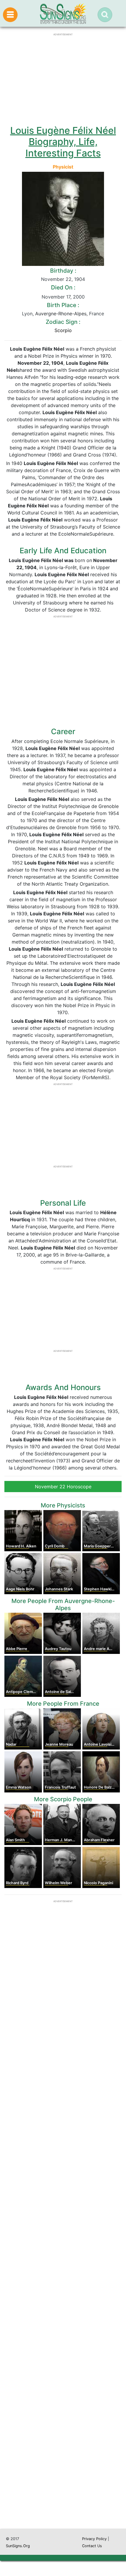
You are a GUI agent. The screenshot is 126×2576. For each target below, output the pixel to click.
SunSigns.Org (18, 2546)
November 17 (56, 297)
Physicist (63, 167)
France (97, 314)
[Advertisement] (63, 2260)
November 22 (56, 279)
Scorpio (63, 330)
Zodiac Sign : (63, 322)
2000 (79, 297)
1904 (80, 279)
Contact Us (92, 2546)
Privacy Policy (94, 2539)
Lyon (27, 314)
